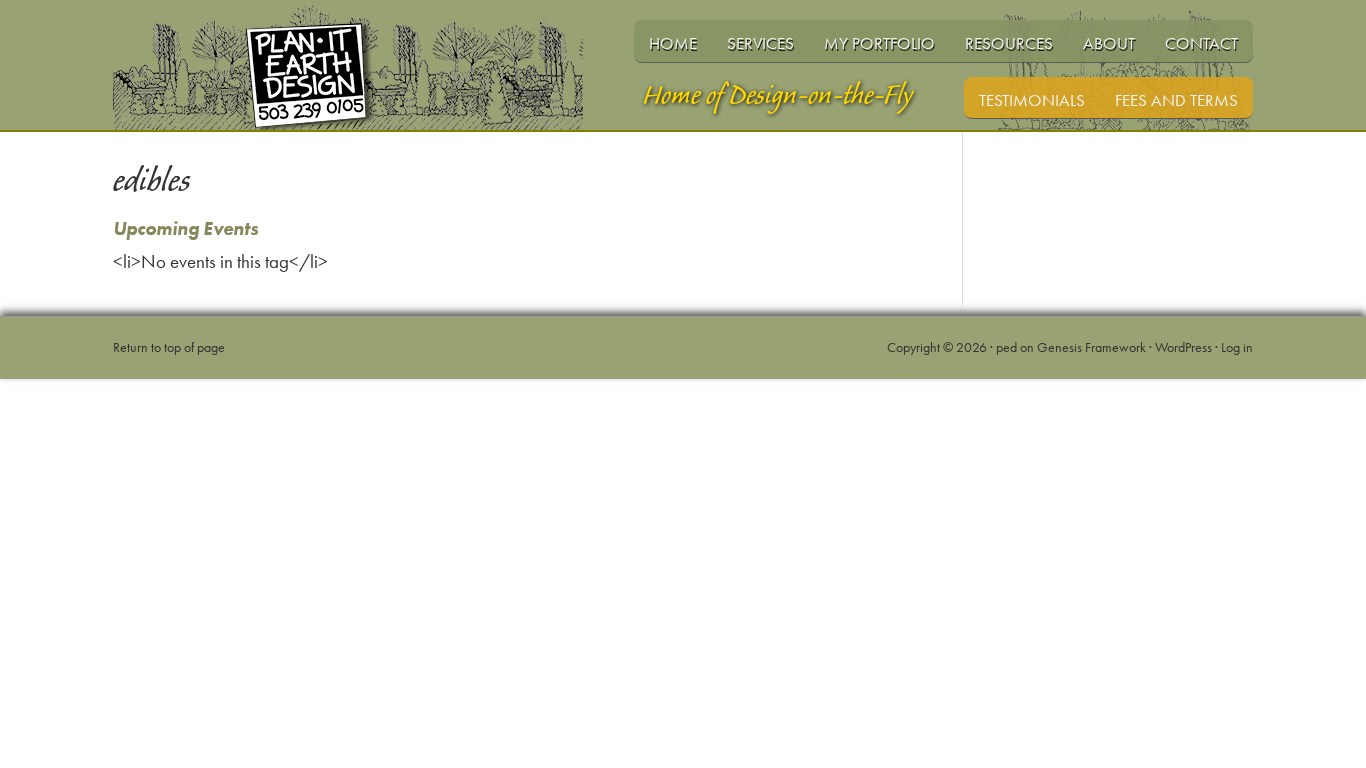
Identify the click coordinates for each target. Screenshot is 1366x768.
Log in (1237, 347)
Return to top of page (169, 347)
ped (1006, 347)
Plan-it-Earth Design (373, 102)
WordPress (1183, 347)
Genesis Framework (1091, 347)
